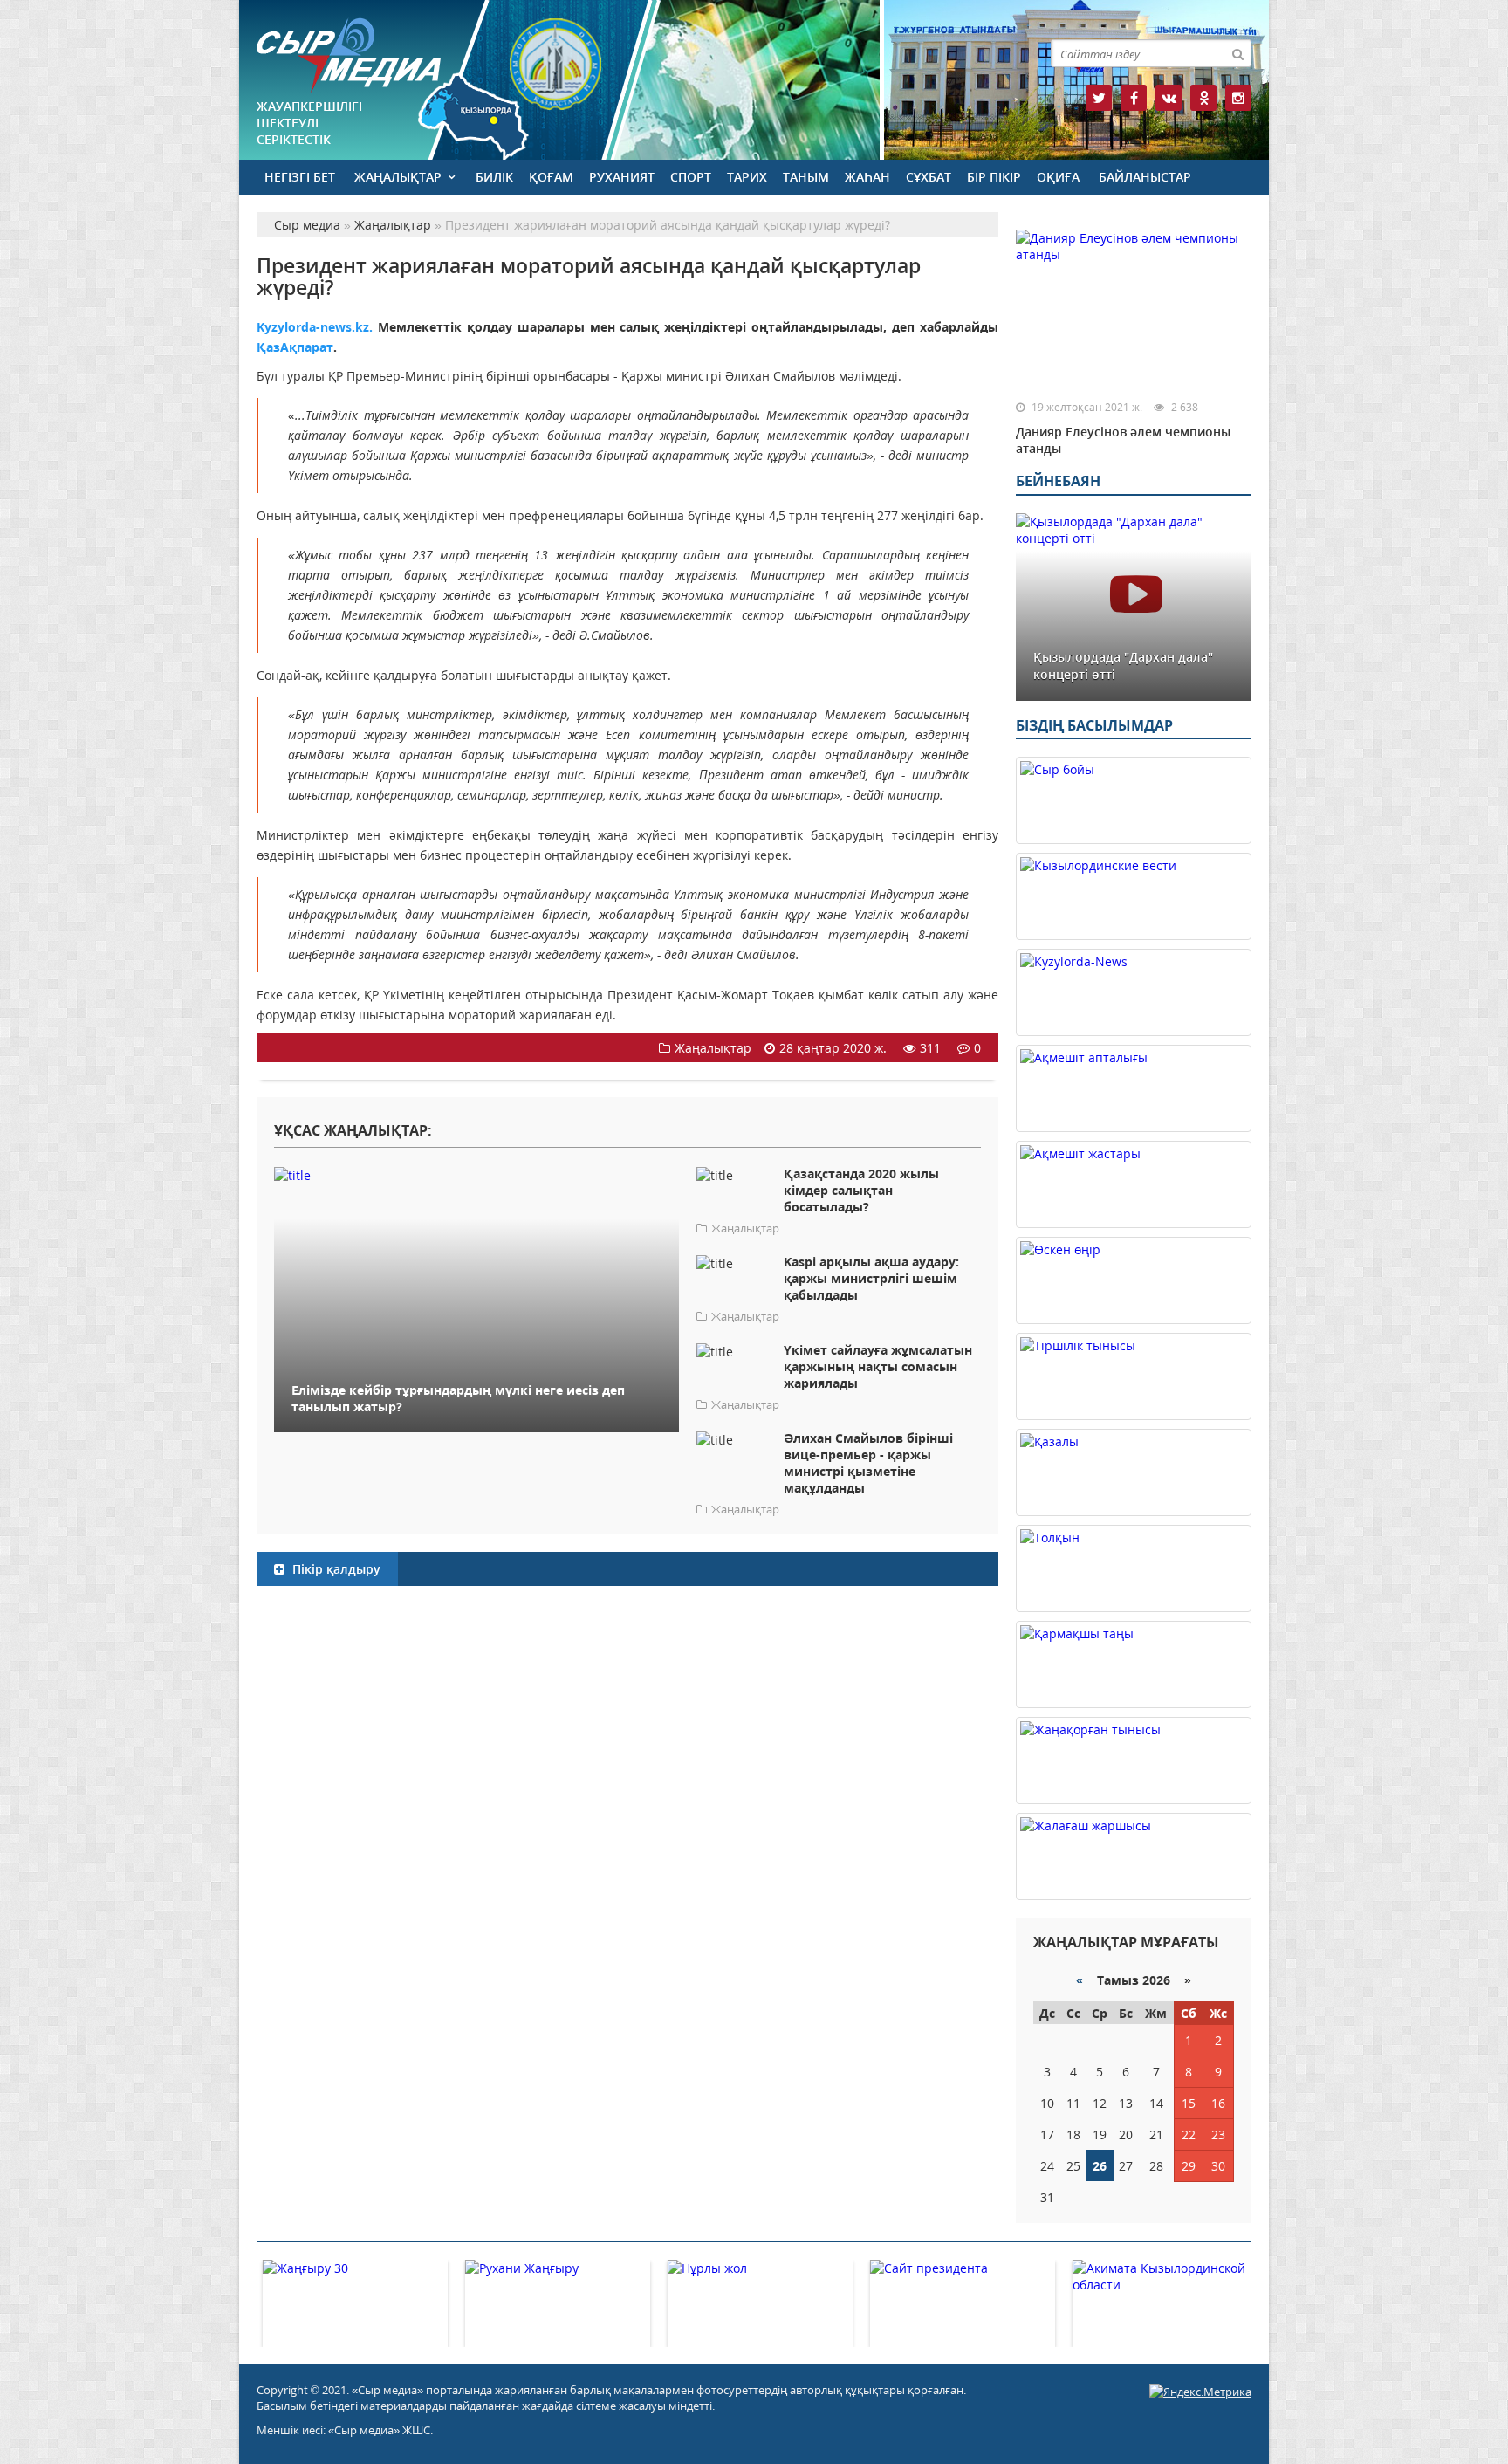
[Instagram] (1238, 98)
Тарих (747, 177)
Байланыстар (1145, 177)
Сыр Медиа (349, 55)
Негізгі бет (300, 177)
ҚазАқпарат (295, 347)
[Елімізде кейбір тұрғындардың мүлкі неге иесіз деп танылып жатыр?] (476, 1174)
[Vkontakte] (1169, 98)
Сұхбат (929, 177)
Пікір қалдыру (335, 1569)
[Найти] (1237, 53)
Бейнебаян (1058, 481)
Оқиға (1058, 177)
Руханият (622, 177)
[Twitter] (1099, 98)
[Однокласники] (1203, 98)
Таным (806, 177)
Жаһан (867, 177)
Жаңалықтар (398, 177)
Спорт (691, 177)
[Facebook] (1134, 98)
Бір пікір (994, 177)
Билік (494, 177)
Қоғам (551, 177)
